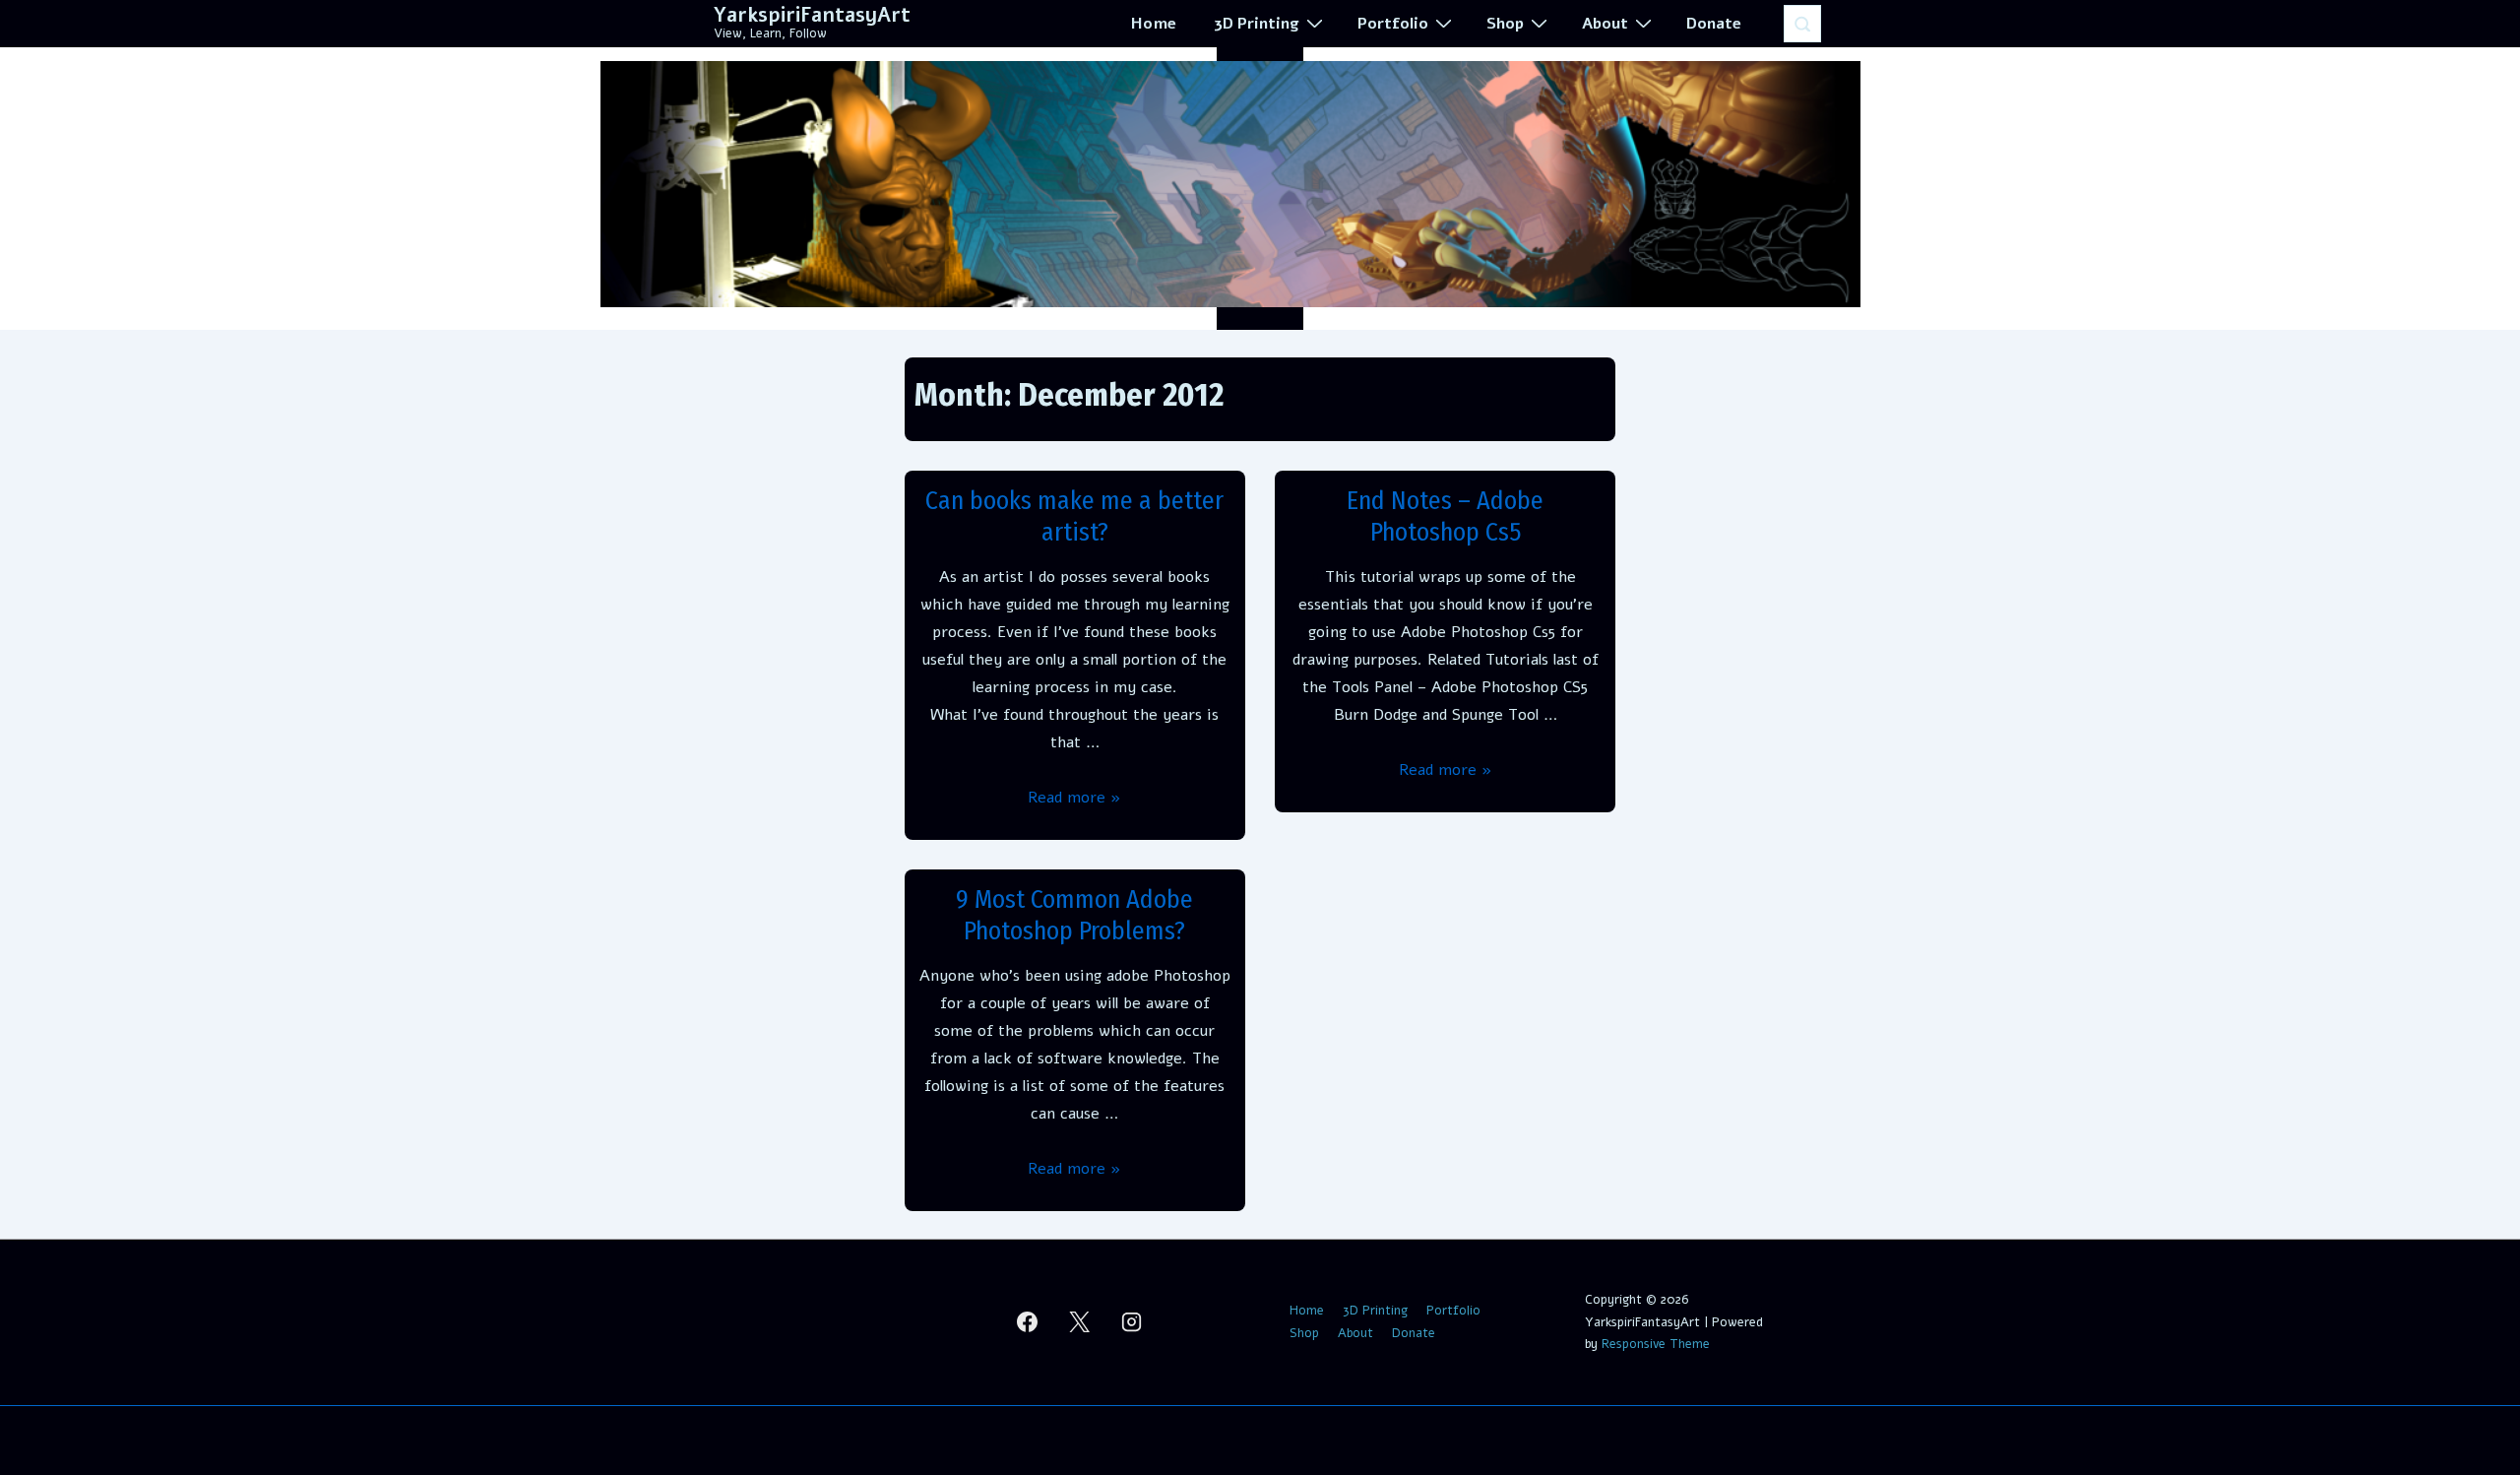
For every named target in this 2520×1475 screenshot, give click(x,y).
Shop (1505, 24)
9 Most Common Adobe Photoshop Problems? (1074, 916)
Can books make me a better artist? (1074, 517)
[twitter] (1080, 1322)
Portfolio (1393, 24)
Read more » (1074, 798)
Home (1154, 24)
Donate (1714, 24)
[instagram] (1132, 1322)
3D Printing (1257, 24)
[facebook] (1028, 1322)
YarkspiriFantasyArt (812, 15)
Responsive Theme (1656, 1344)
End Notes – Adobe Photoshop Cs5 (1445, 517)
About (1605, 24)
